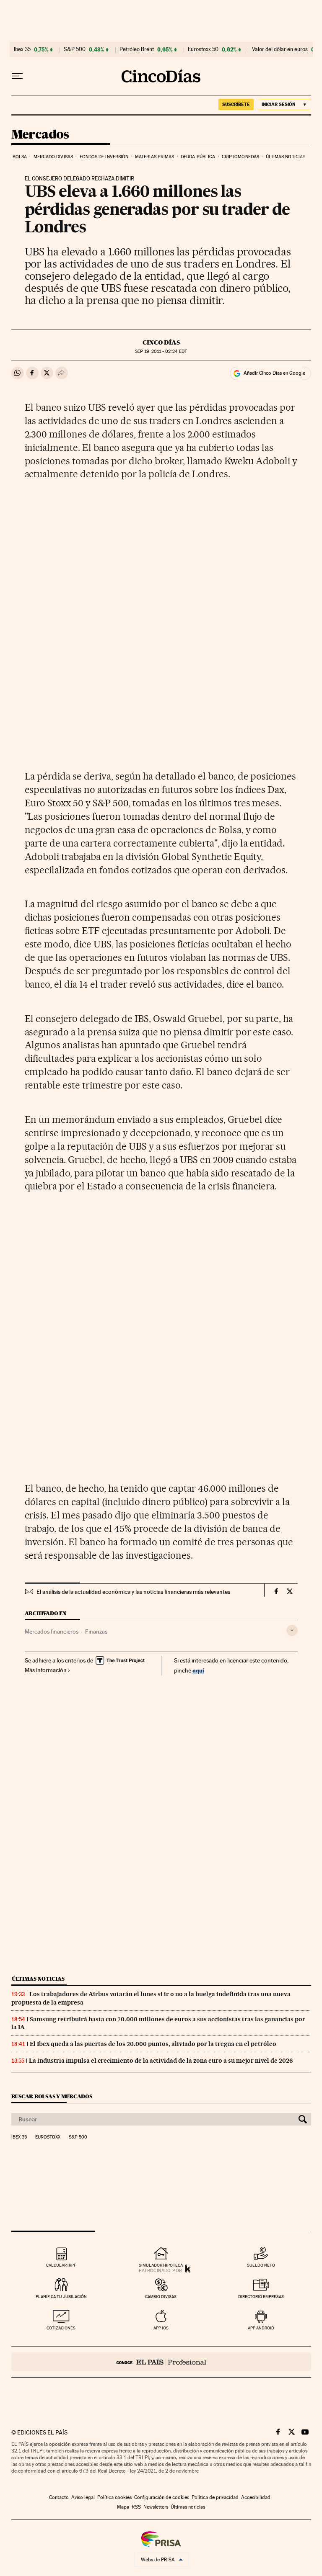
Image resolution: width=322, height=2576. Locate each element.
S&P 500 (75, 49)
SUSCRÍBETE (236, 104)
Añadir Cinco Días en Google (274, 373)
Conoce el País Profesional (161, 2362)
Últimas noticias (286, 157)
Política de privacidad (215, 2497)
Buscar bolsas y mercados (52, 2096)
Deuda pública (198, 157)
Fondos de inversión (104, 157)
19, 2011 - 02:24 (161, 351)
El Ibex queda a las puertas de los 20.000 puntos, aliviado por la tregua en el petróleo (153, 2044)
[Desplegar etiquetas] (292, 1630)
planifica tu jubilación (61, 2297)
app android (261, 2328)
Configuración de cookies (162, 2497)
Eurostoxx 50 (203, 49)
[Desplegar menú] (17, 76)
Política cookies (114, 2497)
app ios (161, 2328)
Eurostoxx (48, 2137)
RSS (136, 2507)
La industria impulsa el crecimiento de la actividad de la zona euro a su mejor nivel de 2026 (161, 2061)
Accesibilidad (256, 2497)
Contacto (59, 2497)
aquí (198, 1670)
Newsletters (156, 2507)
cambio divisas (161, 2297)
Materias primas (155, 157)
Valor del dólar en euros (280, 49)
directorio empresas (261, 2297)
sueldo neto (261, 2265)
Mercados (40, 135)
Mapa (123, 2507)
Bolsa (20, 157)
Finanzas (96, 1632)
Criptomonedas (240, 157)
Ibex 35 (22, 49)
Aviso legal (83, 2497)
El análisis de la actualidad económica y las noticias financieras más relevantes (133, 1592)
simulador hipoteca (161, 2265)
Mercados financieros (52, 1632)
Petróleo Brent (137, 49)
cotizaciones (61, 2328)
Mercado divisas (53, 157)
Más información (46, 1670)
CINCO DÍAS (161, 342)
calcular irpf (61, 2265)
